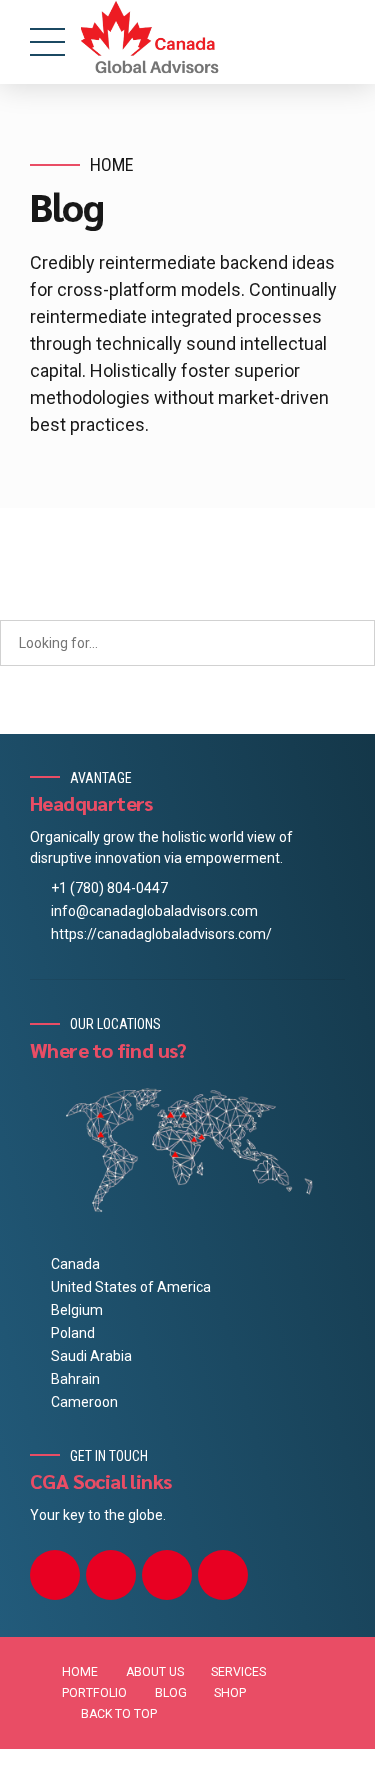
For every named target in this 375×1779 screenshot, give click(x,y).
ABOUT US (155, 1672)
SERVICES (238, 1672)
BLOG (171, 1693)
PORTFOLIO (94, 1693)
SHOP (230, 1693)
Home (112, 164)
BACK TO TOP (119, 1714)
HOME (80, 1672)
